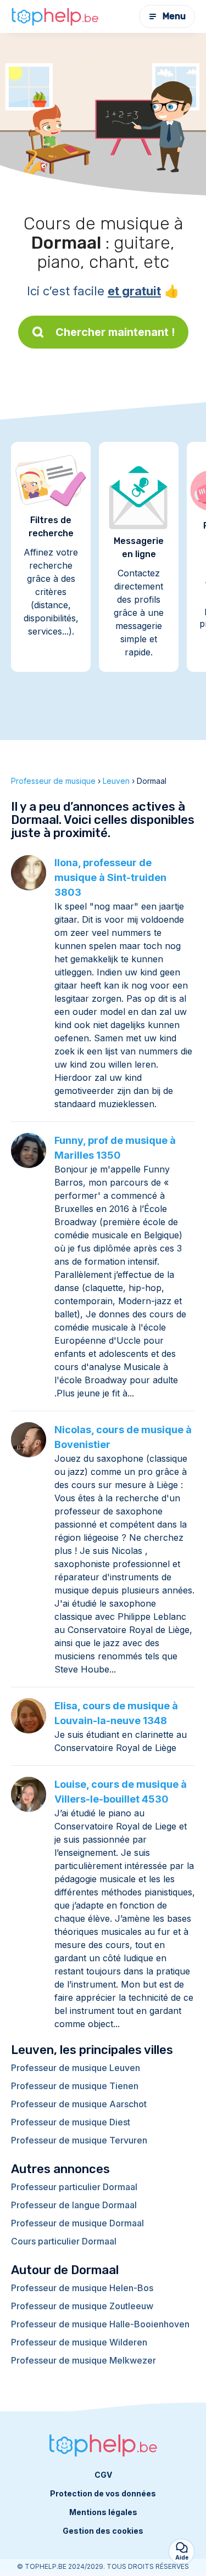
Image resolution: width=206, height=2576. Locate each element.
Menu (174, 16)
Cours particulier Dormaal (64, 2241)
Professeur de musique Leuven (76, 2068)
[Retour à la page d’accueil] (55, 16)
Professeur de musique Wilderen (79, 2342)
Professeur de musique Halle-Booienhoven (100, 2324)
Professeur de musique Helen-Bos (82, 2288)
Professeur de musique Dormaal (77, 2223)
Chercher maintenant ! (115, 332)
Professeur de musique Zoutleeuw (82, 2306)
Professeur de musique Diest (71, 2122)
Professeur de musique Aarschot (79, 2104)
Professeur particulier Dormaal (74, 2187)
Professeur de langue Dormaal (74, 2205)
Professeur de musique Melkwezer (83, 2360)
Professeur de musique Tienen (75, 2086)
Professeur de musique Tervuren (79, 2140)
